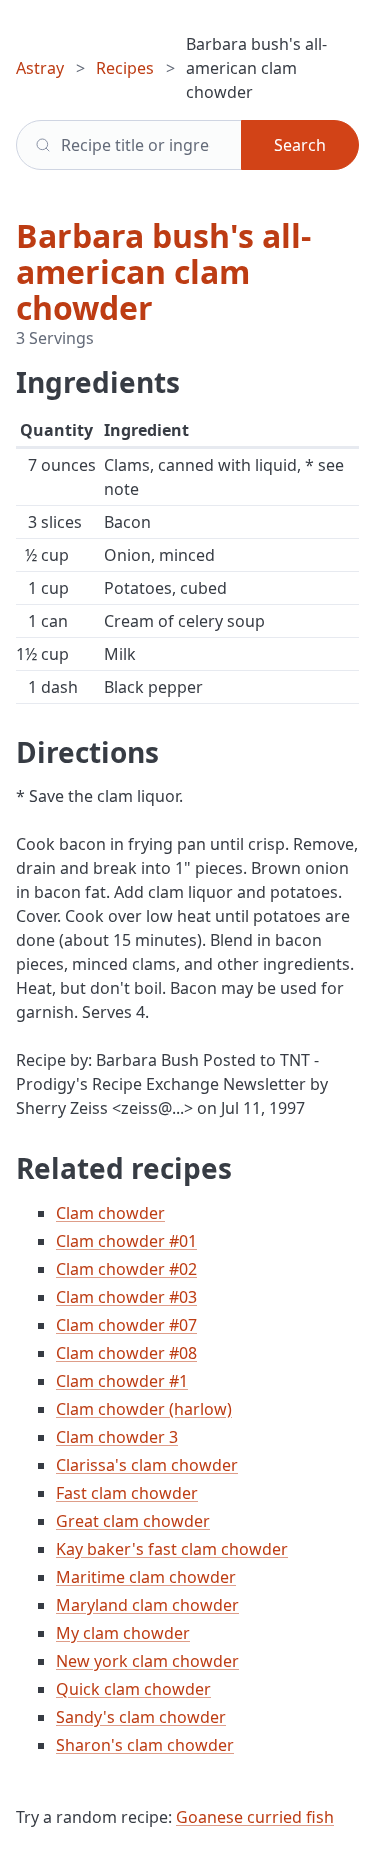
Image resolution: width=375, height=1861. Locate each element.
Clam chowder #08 (126, 1353)
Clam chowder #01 (126, 1241)
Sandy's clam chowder (141, 1717)
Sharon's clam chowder (145, 1745)
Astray (40, 68)
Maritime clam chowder (146, 1577)
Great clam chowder (133, 1521)
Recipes (125, 68)
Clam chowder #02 (126, 1269)
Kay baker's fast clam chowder (172, 1549)
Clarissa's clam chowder (147, 1465)
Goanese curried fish (255, 1817)
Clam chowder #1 (122, 1381)
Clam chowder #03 (126, 1297)
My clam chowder (123, 1633)
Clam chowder (110, 1213)
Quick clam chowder (133, 1689)
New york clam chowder (147, 1661)
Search (300, 145)
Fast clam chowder (127, 1493)
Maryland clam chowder (147, 1605)
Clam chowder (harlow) (144, 1409)
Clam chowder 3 (117, 1437)
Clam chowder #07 (126, 1325)
